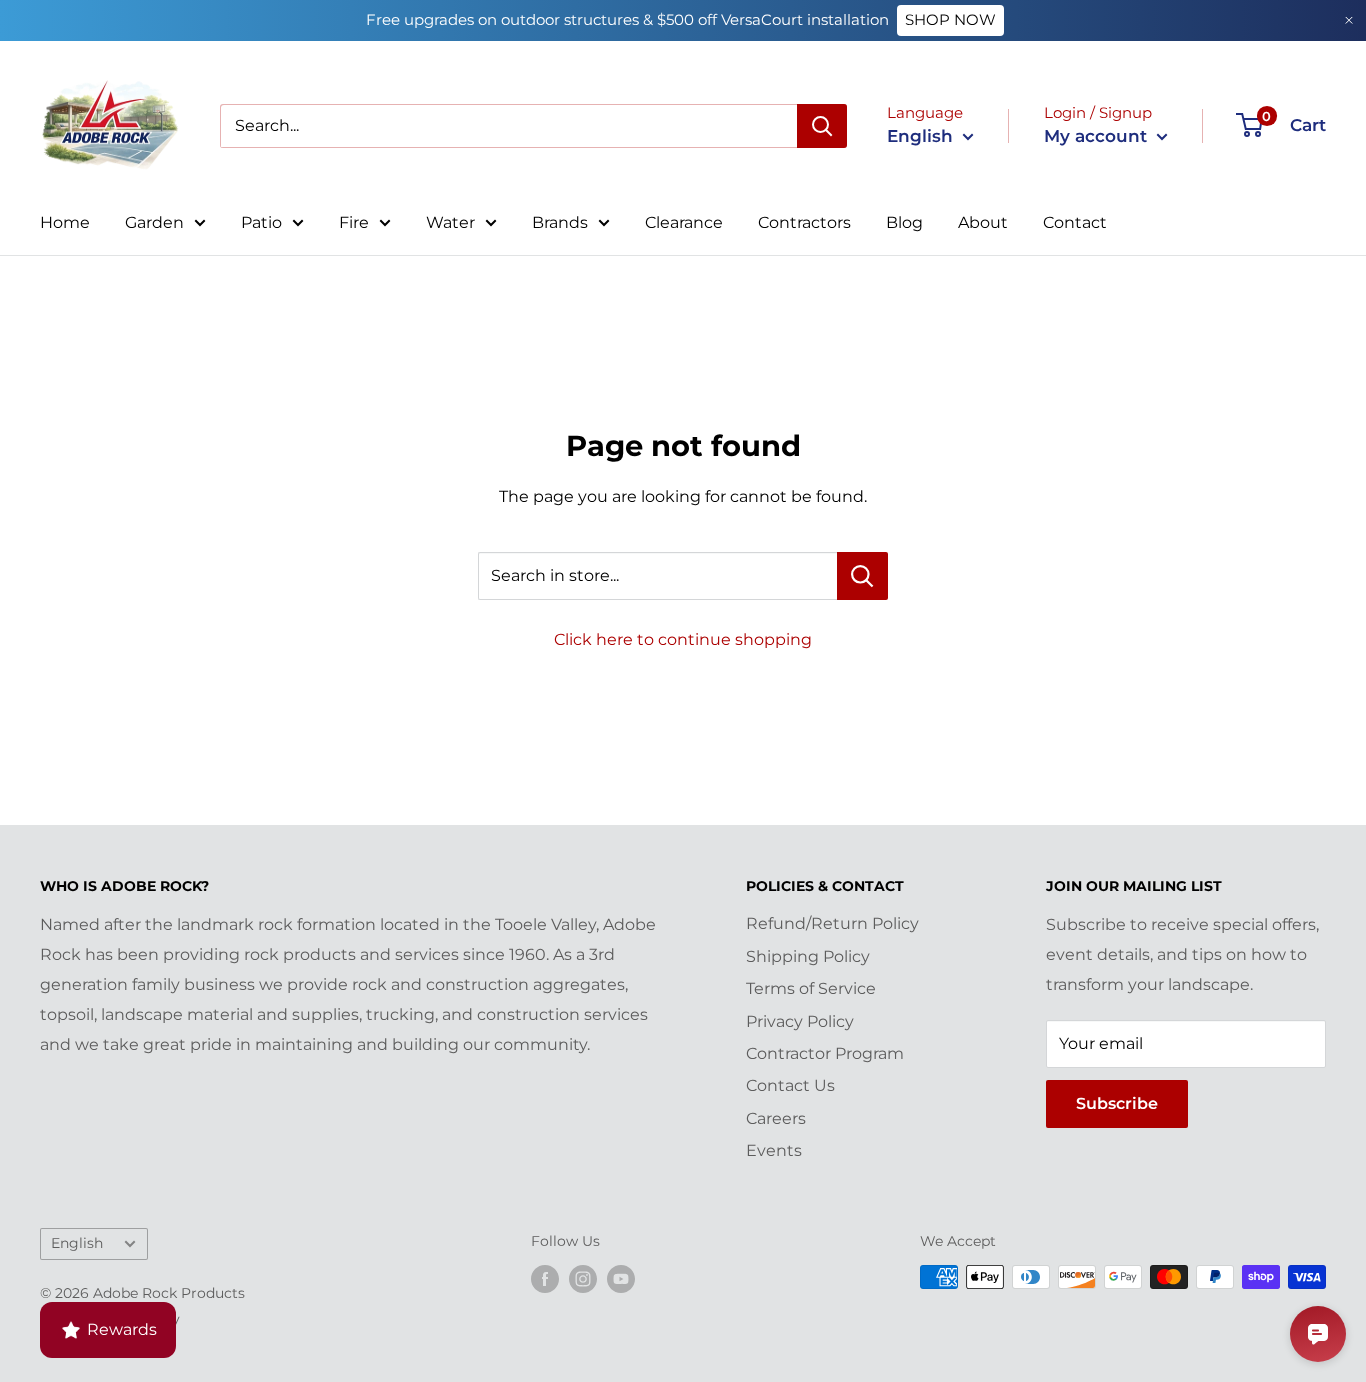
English (77, 1243)
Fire (354, 222)
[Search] (822, 126)
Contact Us (790, 1085)
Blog (904, 222)
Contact (1075, 222)
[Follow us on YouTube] (621, 1279)
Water (450, 222)
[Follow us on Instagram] (583, 1279)
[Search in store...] (862, 576)
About (983, 222)
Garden (154, 222)
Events (774, 1150)
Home (65, 222)
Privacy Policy (800, 1021)
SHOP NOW (950, 19)
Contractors (804, 222)
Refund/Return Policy (832, 923)
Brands (560, 222)
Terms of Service (811, 988)
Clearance (684, 222)
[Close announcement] (1349, 20)
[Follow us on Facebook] (545, 1279)
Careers (776, 1118)
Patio (261, 222)
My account (1098, 136)
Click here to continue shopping (683, 639)
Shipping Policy (808, 956)
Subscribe (1117, 1103)
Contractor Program (825, 1053)
